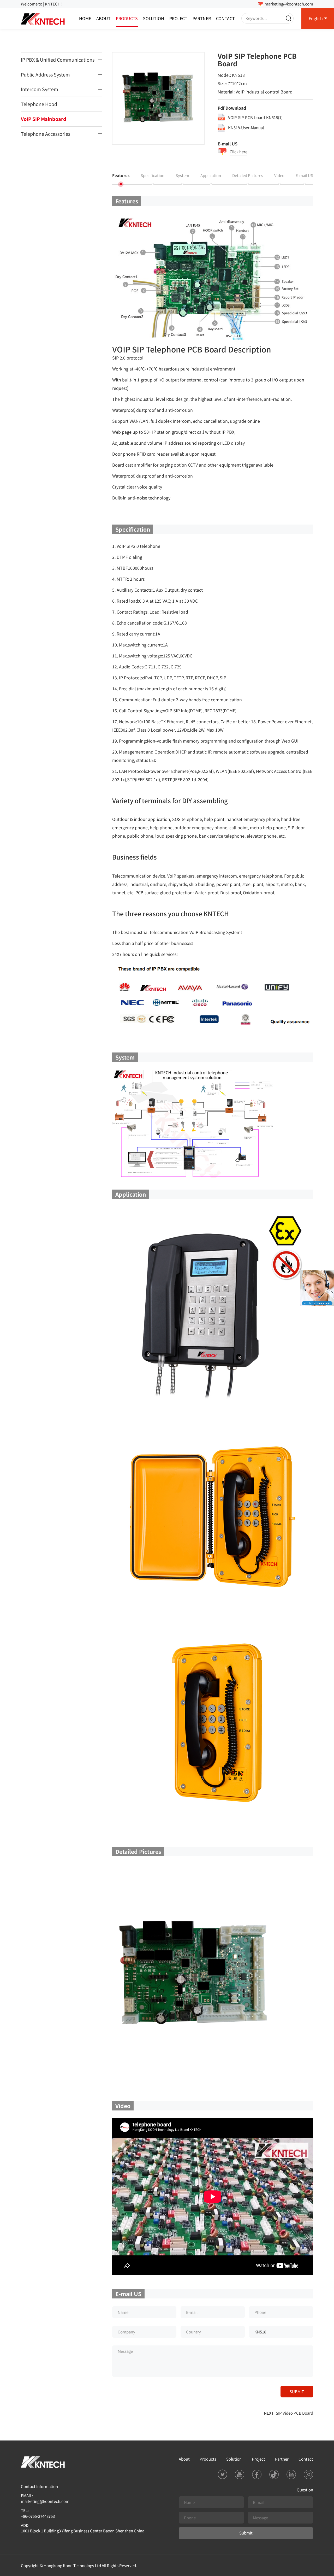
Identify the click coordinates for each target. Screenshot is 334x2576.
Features (121, 175)
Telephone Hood (39, 104)
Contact (225, 18)
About (103, 18)
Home (85, 18)
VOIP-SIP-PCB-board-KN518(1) (255, 117)
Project (178, 18)
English (316, 18)
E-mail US (304, 175)
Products (127, 18)
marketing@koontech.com (289, 4)
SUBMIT (297, 2392)
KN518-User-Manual (246, 128)
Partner (202, 18)
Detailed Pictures (248, 175)
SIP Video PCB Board (294, 2413)
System (182, 175)
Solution (154, 18)
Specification (153, 175)
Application (211, 175)
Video (279, 175)
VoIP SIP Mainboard (44, 119)
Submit (246, 2533)
